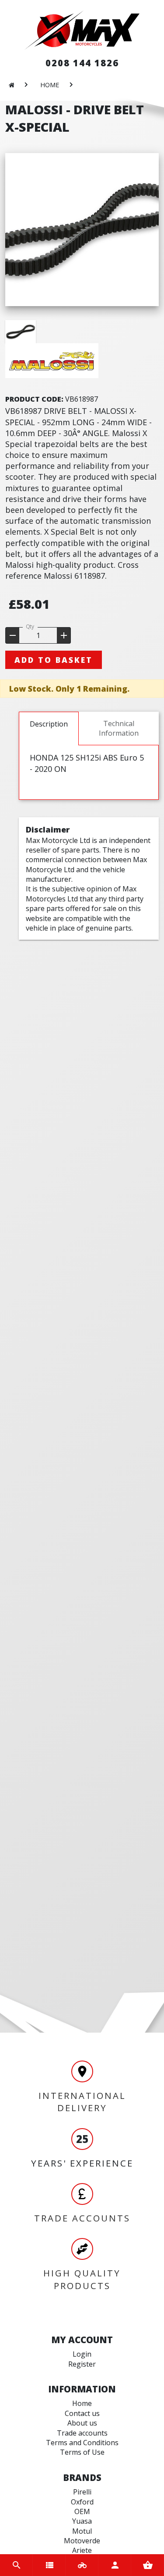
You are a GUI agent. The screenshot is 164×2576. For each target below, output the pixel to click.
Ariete (82, 2550)
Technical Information (119, 728)
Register (82, 2364)
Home (82, 2403)
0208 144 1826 (82, 63)
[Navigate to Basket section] (148, 2565)
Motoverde (82, 2541)
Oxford (82, 2502)
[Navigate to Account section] (115, 2565)
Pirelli (82, 2492)
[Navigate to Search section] (16, 2565)
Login (82, 2354)
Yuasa (82, 2521)
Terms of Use (82, 2452)
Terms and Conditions (82, 2443)
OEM (82, 2511)
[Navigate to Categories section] (49, 2565)
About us (82, 2423)
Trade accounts (82, 2433)
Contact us (82, 2413)
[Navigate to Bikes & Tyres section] (82, 2565)
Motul (82, 2531)
